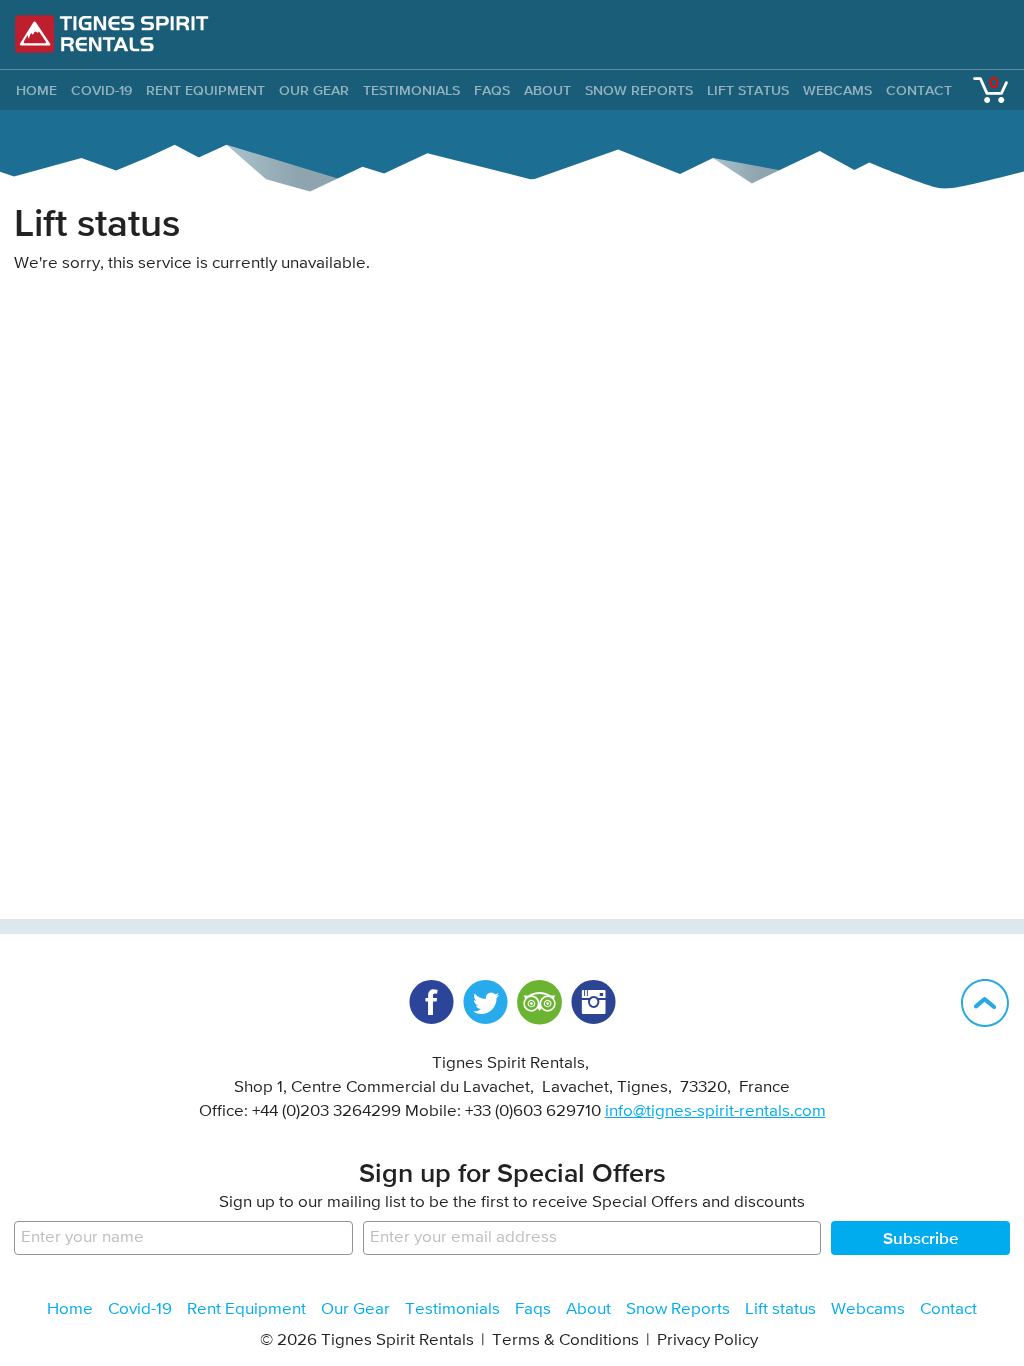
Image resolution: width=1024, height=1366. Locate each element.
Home (70, 1309)
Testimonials (411, 90)
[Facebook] (431, 1002)
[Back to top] (985, 1003)
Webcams (837, 90)
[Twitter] (485, 1002)
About (547, 90)
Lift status (748, 90)
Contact (919, 90)
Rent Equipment (205, 90)
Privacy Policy (707, 1340)
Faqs (492, 90)
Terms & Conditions (565, 1340)
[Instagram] (593, 1002)
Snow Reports (639, 90)
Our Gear (314, 90)
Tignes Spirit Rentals (112, 34)
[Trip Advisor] (539, 1002)
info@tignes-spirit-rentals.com (715, 1111)
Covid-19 (101, 90)
